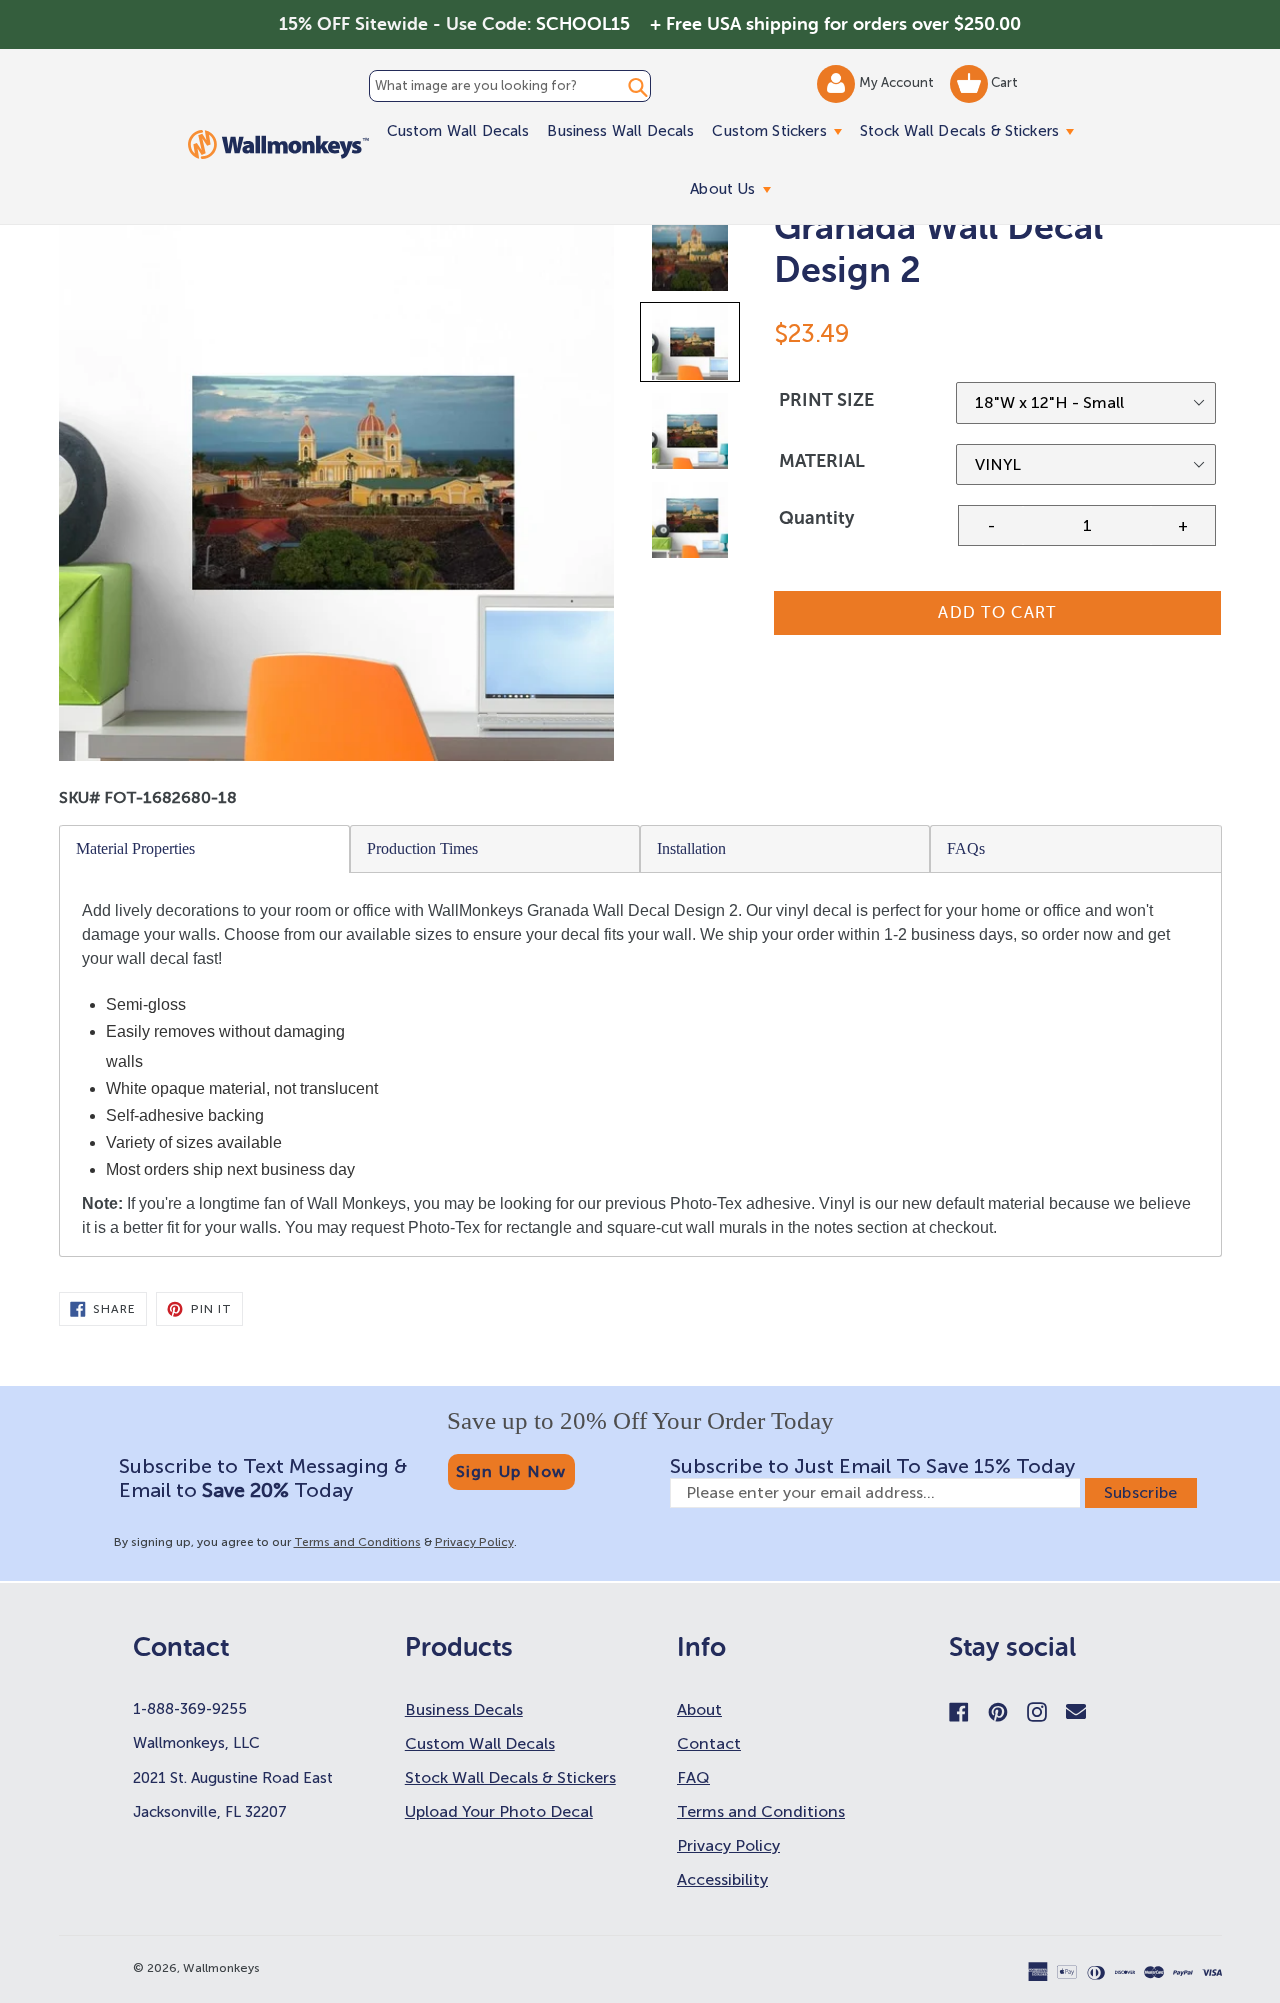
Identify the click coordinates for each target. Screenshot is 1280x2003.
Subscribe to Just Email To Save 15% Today (872, 1466)
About (699, 1709)
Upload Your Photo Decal (499, 1811)
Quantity (816, 518)
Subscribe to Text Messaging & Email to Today (263, 1478)
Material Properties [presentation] (135, 848)
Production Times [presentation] (422, 848)
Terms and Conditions (357, 1542)
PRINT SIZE (826, 400)
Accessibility (722, 1879)
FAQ (693, 1777)
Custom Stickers (781, 130)
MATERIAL (822, 461)
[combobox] (510, 86)
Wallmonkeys (221, 1968)
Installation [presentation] (691, 848)
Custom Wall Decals (458, 131)
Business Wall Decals (620, 131)
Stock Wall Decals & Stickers (971, 130)
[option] (691, 257)
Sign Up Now (511, 1471)
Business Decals (464, 1709)
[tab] (205, 849)
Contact (709, 1743)
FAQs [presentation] (966, 848)
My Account (898, 82)
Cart (1003, 82)
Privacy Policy (474, 1542)
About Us (734, 188)
